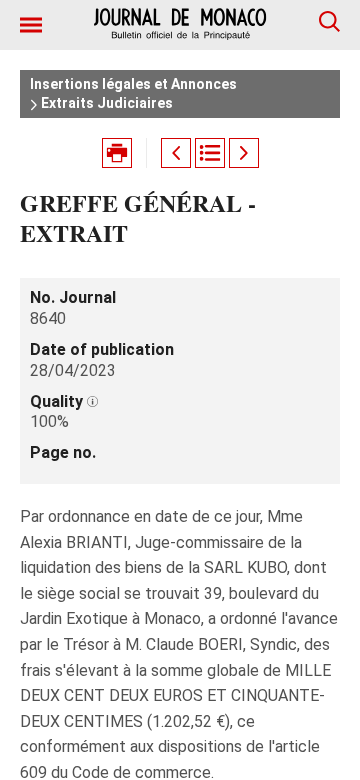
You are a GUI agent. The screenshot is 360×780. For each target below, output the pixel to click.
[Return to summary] (210, 153)
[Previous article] (176, 153)
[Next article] (244, 153)
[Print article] (117, 153)
